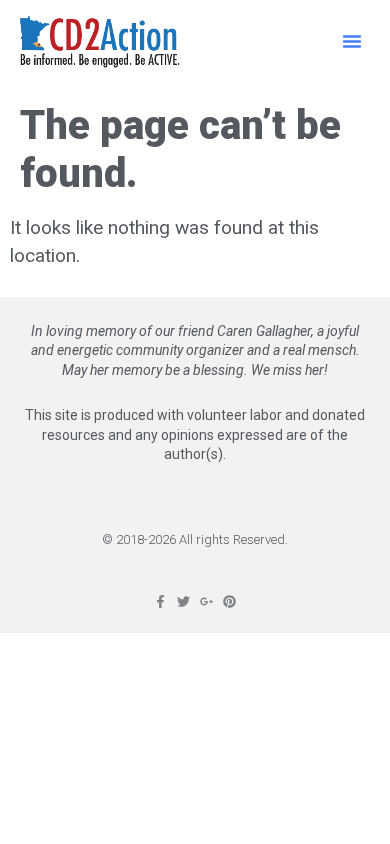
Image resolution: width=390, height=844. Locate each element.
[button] (352, 41)
